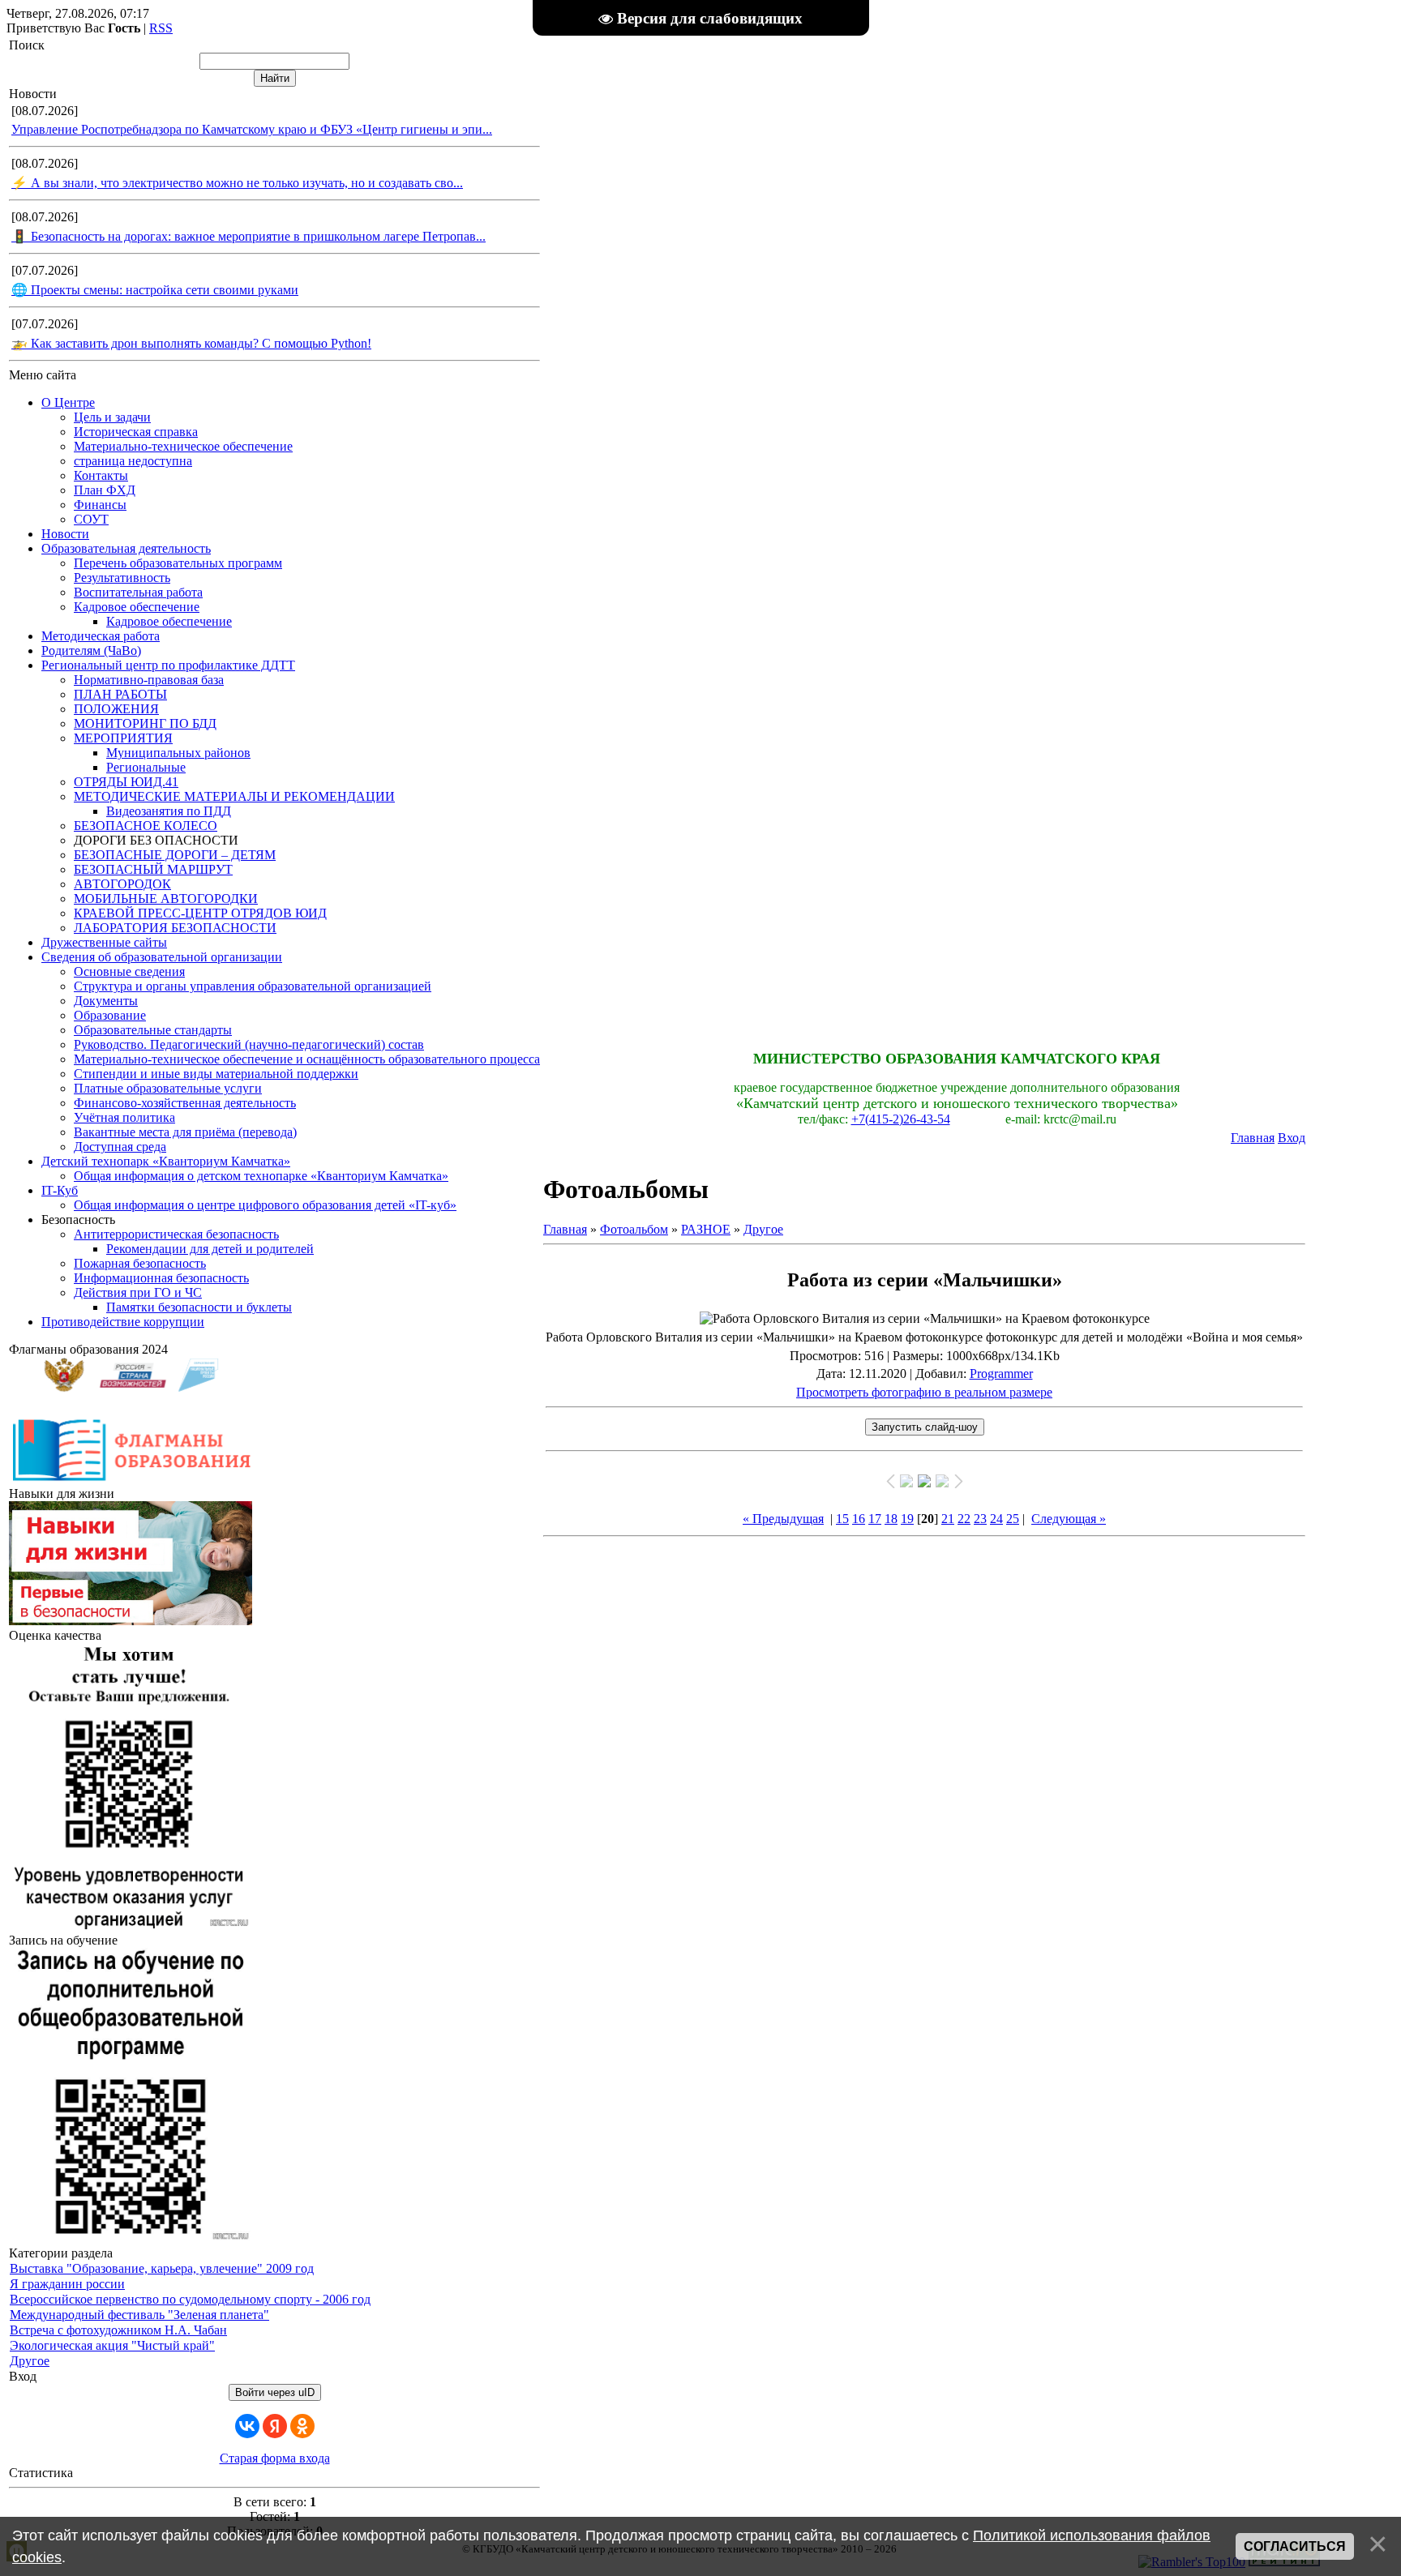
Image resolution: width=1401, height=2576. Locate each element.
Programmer (1001, 1374)
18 (891, 1519)
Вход (1292, 1138)
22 (964, 1519)
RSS (161, 28)
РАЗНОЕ (706, 1229)
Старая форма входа (275, 2458)
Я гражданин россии (67, 2284)
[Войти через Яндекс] (275, 2426)
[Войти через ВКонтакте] (247, 2426)
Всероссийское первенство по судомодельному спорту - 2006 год (190, 2299)
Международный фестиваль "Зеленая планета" (139, 2315)
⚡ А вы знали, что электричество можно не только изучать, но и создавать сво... (237, 183)
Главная (1253, 1138)
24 (996, 1519)
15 (842, 1519)
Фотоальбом (634, 1229)
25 (1013, 1519)
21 (948, 1519)
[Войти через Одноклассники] (302, 2426)
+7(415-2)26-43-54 (901, 1119)
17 (875, 1519)
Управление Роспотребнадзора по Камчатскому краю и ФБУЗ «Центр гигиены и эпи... (252, 129)
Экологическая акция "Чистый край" (112, 2345)
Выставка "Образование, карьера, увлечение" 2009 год (162, 2268)
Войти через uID (275, 2392)
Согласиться (1295, 2546)
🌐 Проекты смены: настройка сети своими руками (155, 290)
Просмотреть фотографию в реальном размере (924, 1392)
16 (859, 1519)
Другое (30, 2361)
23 (980, 1519)
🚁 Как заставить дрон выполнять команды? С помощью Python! (191, 343)
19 (907, 1519)
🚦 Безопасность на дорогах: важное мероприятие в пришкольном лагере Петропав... (248, 236)
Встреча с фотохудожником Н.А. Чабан (118, 2330)
